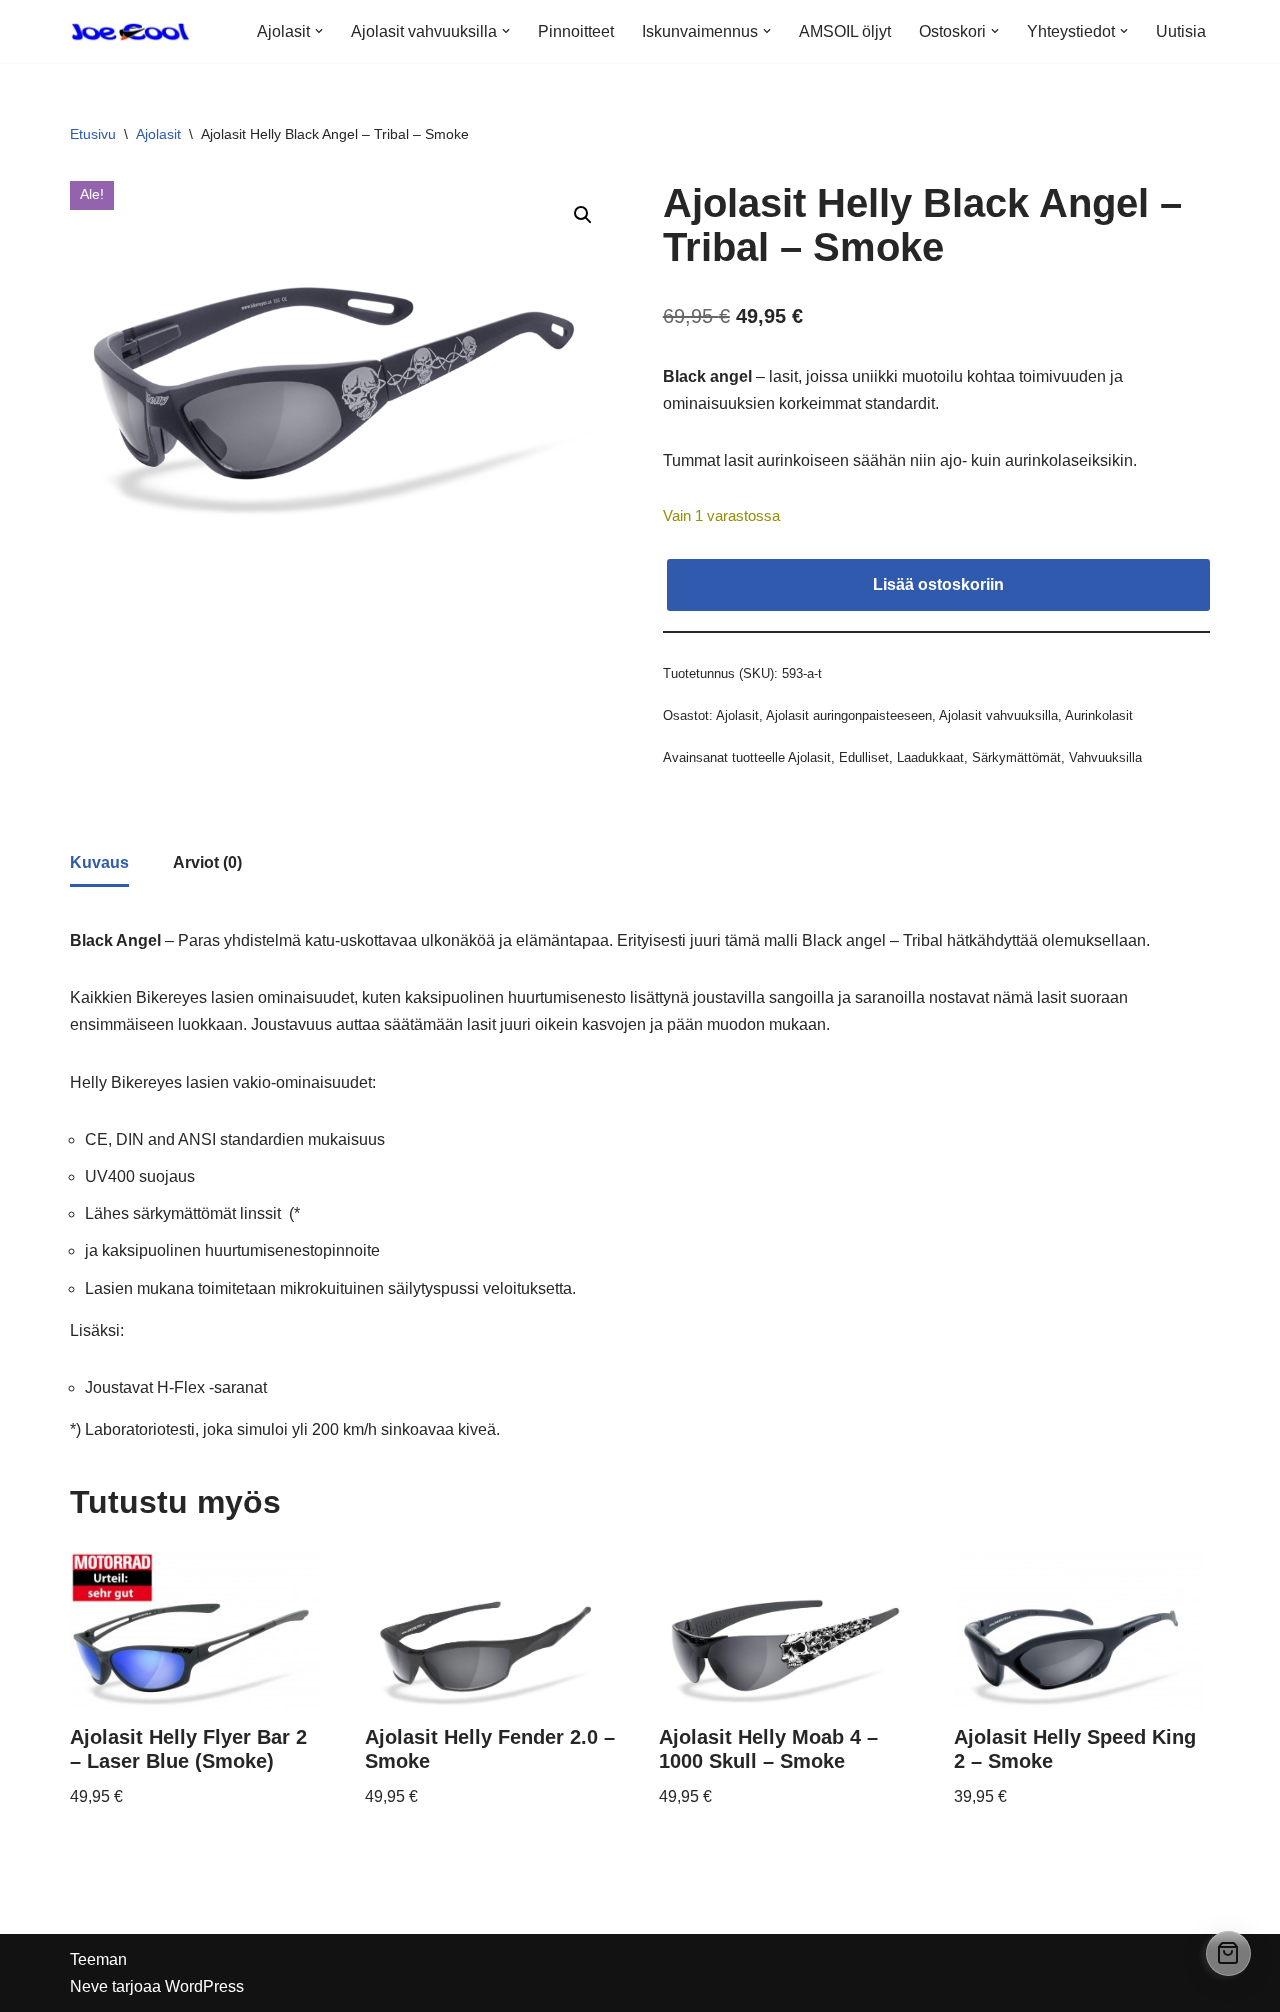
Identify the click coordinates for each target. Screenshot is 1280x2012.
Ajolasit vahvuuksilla (998, 715)
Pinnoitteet (576, 31)
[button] (319, 31)
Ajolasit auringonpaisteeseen (849, 715)
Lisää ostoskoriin (938, 584)
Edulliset (864, 757)
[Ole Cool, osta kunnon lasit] (130, 31)
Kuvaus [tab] (99, 862)
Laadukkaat (930, 757)
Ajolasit (158, 134)
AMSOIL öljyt (845, 31)
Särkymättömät (1016, 757)
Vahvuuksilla (1105, 757)
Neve (89, 1986)
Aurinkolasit (1099, 715)
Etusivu (93, 134)
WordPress (204, 1986)
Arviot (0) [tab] (207, 862)
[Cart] (1228, 1953)
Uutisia (1181, 31)
